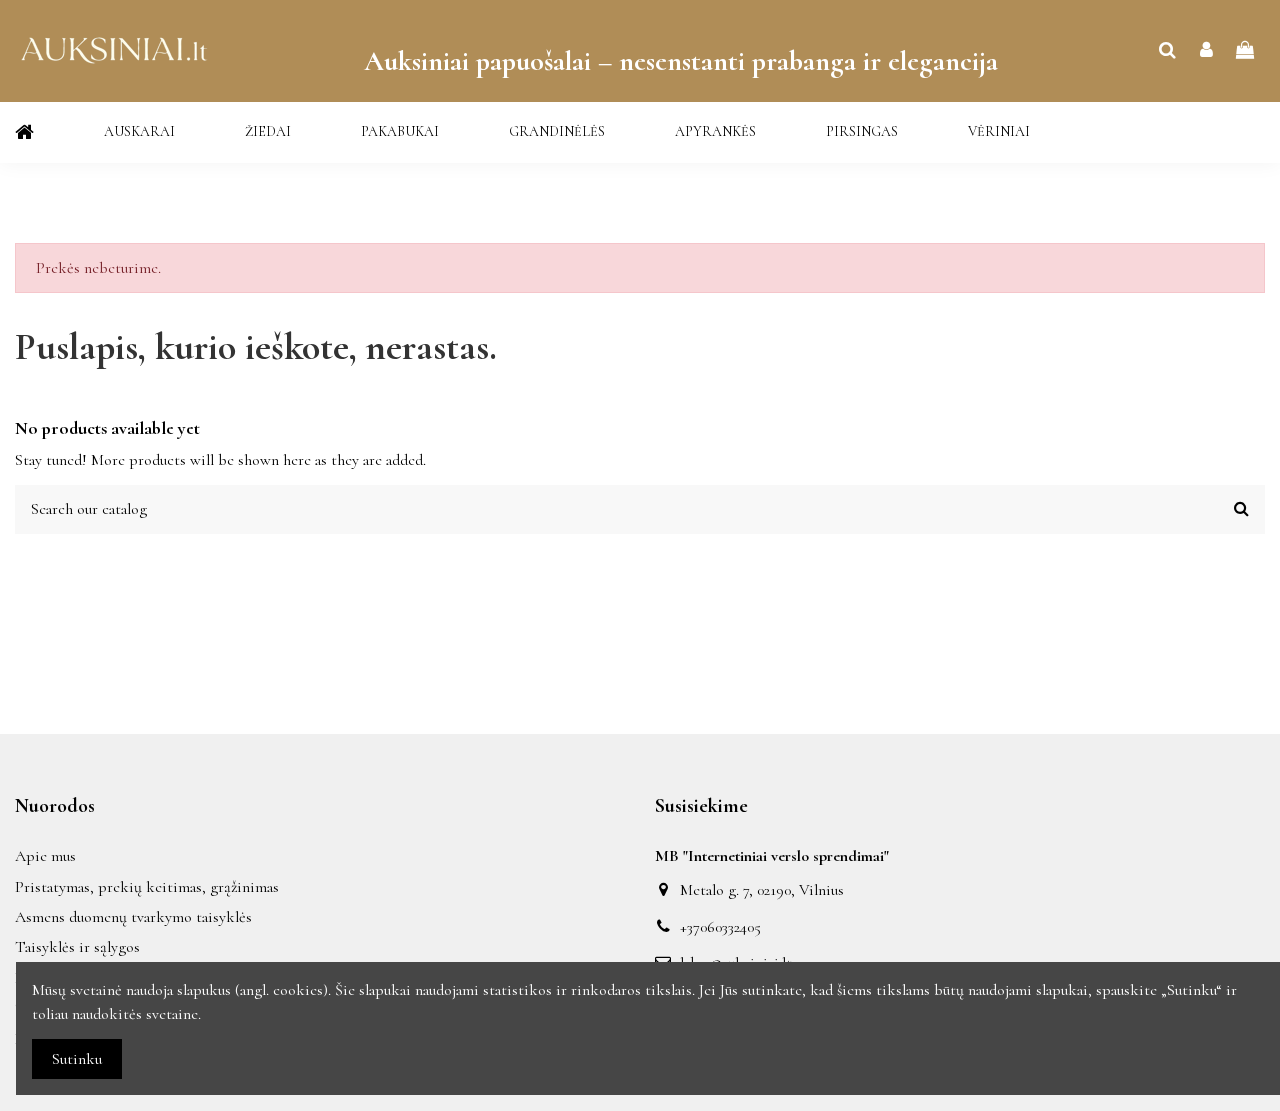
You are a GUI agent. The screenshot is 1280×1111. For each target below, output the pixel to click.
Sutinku (77, 1059)
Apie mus (45, 856)
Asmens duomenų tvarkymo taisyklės (133, 917)
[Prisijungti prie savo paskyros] (1206, 51)
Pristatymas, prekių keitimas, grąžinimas (147, 887)
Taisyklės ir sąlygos (77, 947)
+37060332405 (720, 927)
